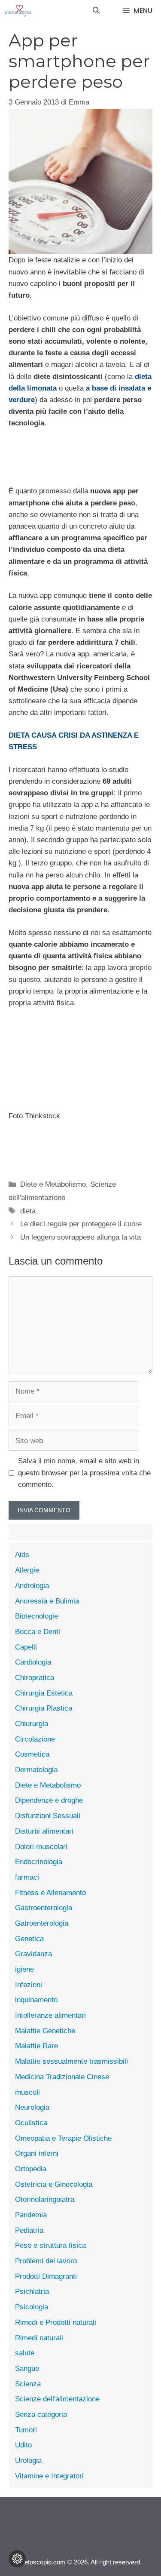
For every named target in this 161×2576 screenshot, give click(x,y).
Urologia (28, 2461)
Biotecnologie (36, 1616)
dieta (28, 1211)
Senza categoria (41, 2414)
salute (25, 2353)
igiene (24, 1969)
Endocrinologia (39, 1862)
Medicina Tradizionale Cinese (62, 2077)
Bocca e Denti (38, 1632)
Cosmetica (32, 1754)
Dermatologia (36, 1770)
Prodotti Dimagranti (46, 2276)
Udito (23, 2445)
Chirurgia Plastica (44, 1708)
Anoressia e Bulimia (47, 1601)
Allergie (27, 1570)
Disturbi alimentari (44, 1831)
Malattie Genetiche (45, 2031)
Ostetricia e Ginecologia (54, 2184)
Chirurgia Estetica (44, 1693)
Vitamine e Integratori (49, 2476)
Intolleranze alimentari (50, 2015)
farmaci (27, 1877)
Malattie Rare (36, 2046)
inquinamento (36, 2000)
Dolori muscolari (41, 1847)
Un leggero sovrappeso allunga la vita (80, 1237)
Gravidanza (33, 1954)
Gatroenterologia (42, 1923)
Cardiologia (33, 1662)
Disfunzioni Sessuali (48, 1816)
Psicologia (32, 2307)
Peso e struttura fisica (50, 2245)
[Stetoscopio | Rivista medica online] (18, 11)
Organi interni (37, 2153)
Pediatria (29, 2230)
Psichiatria (32, 2291)
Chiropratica (35, 1678)
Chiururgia (32, 1724)
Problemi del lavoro (46, 2261)
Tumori (26, 2430)
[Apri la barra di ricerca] (96, 11)
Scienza (28, 2384)
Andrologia (32, 1586)
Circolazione (35, 1739)
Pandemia (31, 2215)
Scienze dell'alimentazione (57, 2399)
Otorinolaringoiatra (45, 2199)
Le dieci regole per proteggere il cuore (81, 1224)
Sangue (27, 2368)
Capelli (26, 1647)
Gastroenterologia (44, 1908)
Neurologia (32, 2107)
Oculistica (31, 2123)
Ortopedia (31, 2169)
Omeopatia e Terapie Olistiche (63, 2138)
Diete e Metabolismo (53, 1184)
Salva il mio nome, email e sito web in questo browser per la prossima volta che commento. (84, 1473)
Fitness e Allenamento (50, 1893)
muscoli (27, 2092)
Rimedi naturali (39, 2338)
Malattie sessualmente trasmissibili (71, 2061)
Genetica (29, 1939)
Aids (22, 1555)
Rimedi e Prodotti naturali (56, 2322)
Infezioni (29, 1985)
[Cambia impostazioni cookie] (17, 2559)
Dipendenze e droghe (49, 1800)
